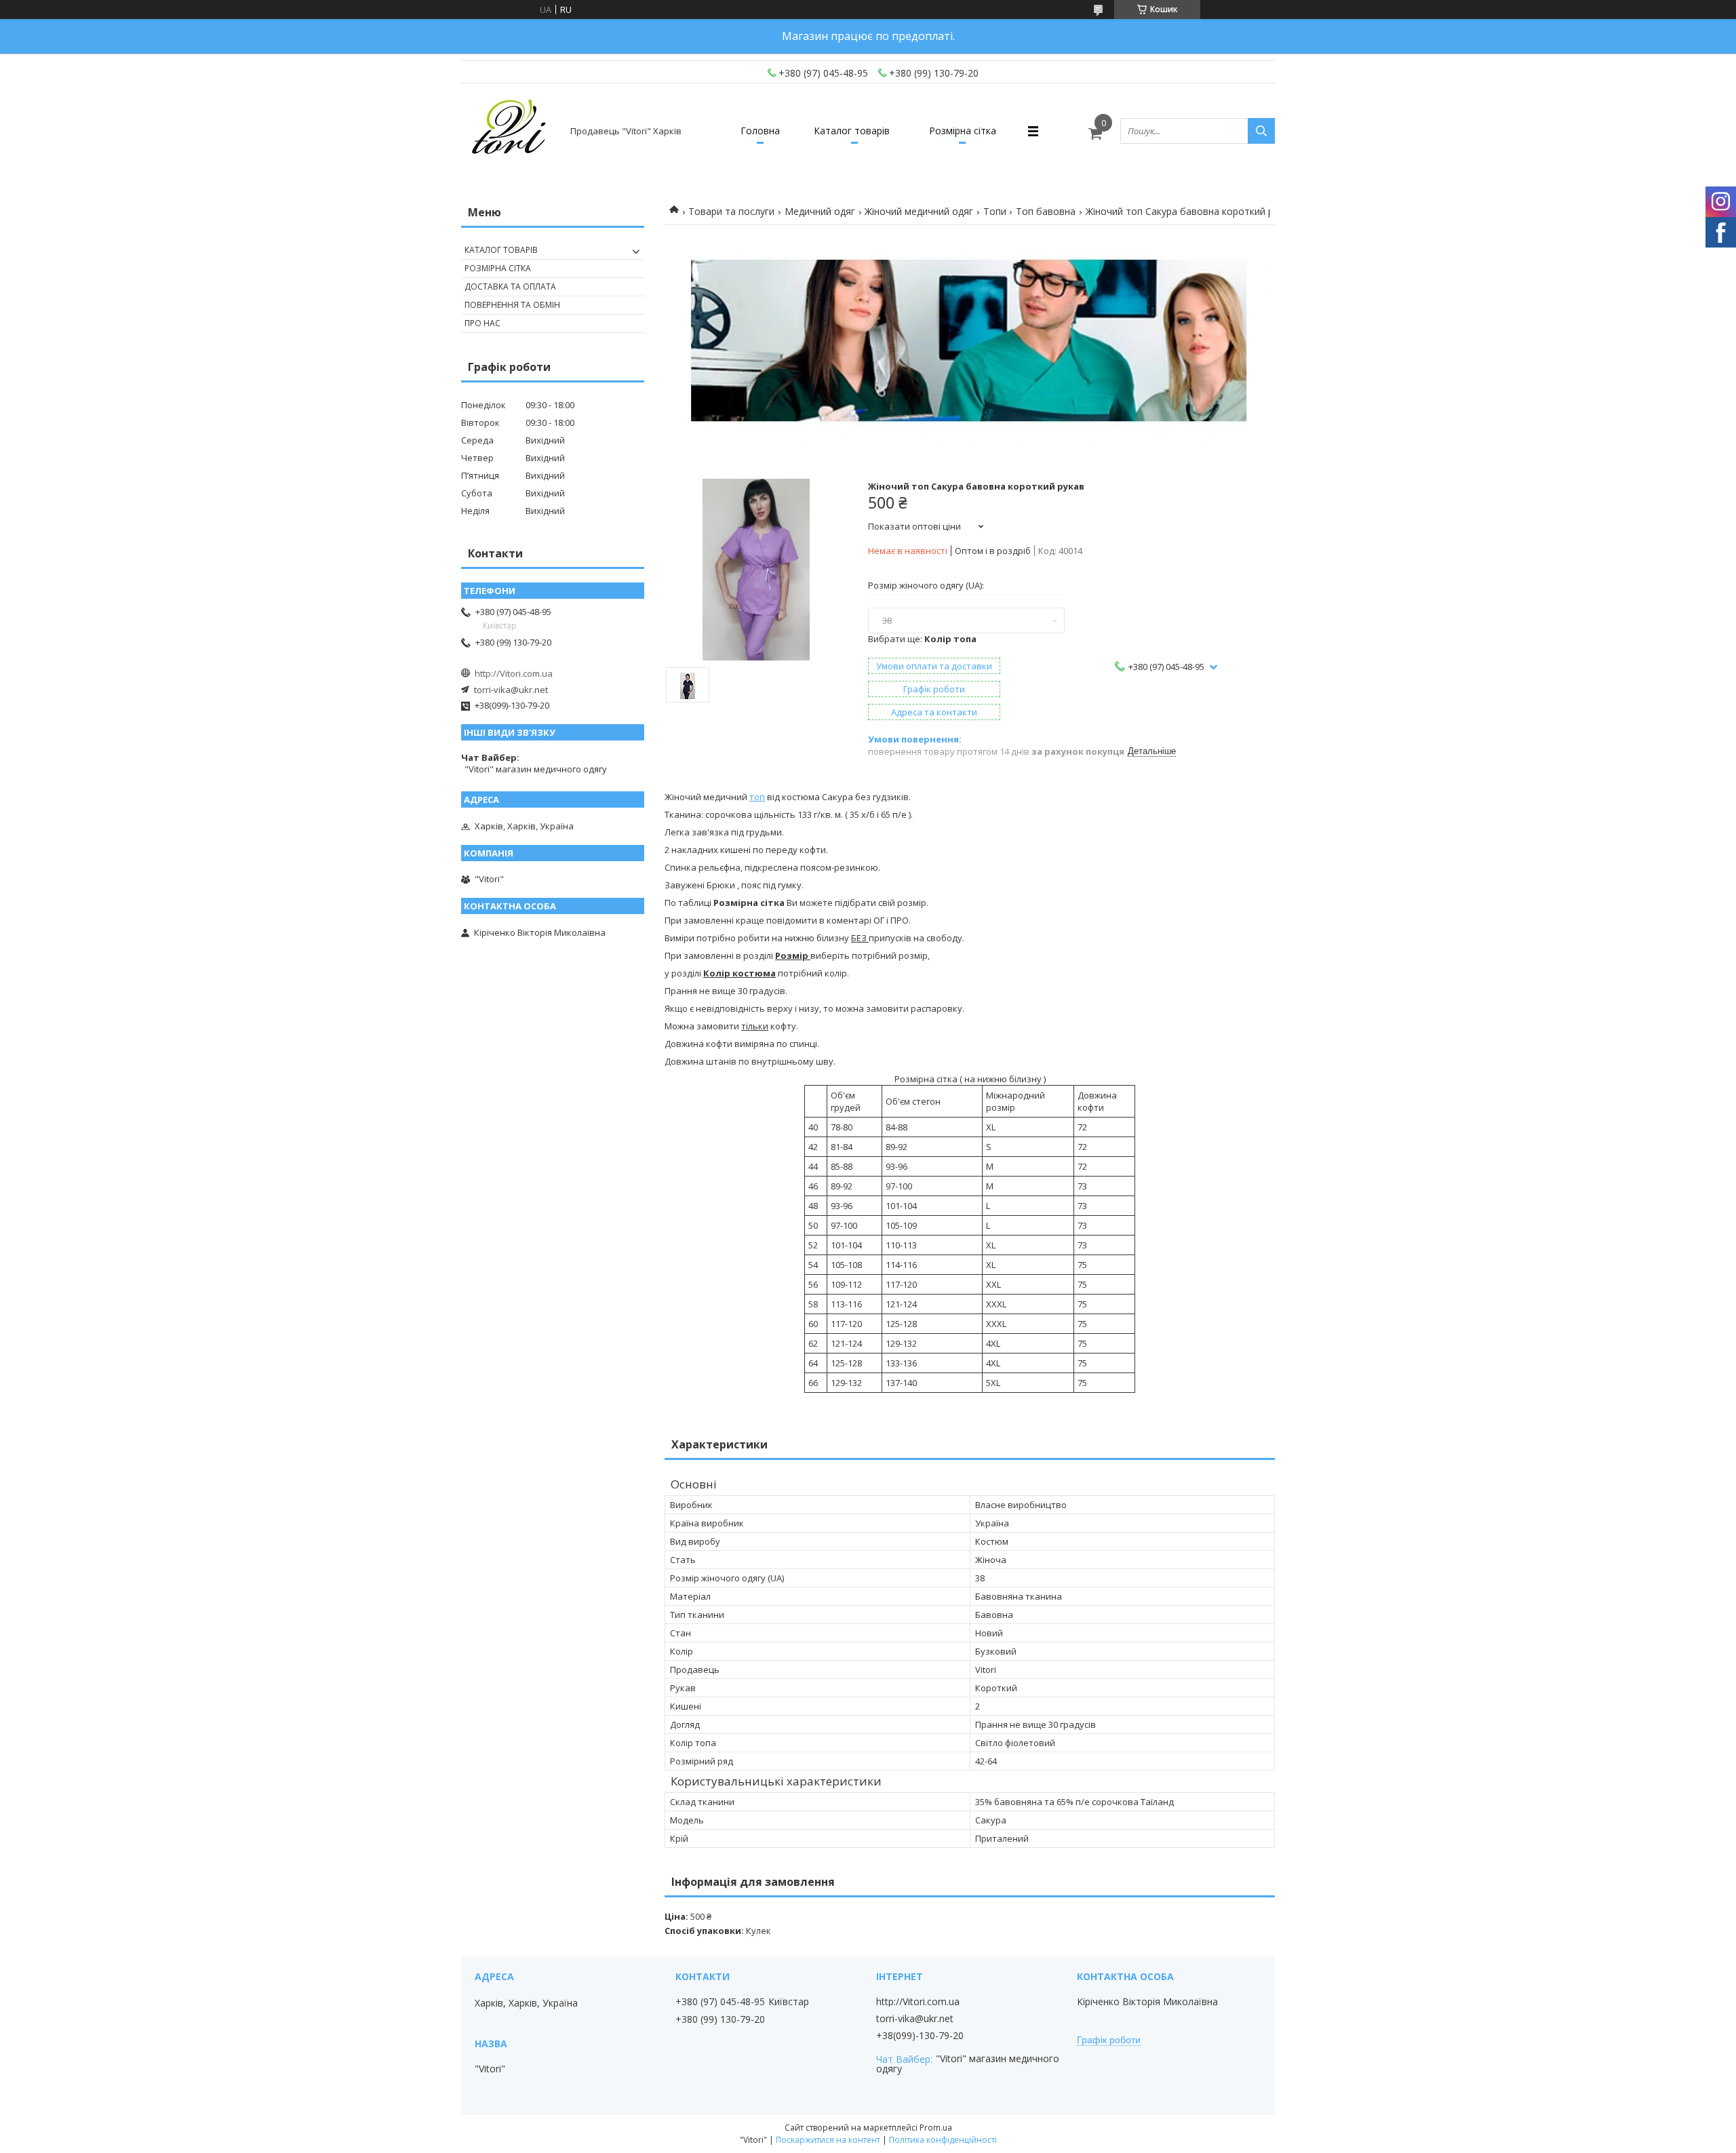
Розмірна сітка (963, 131)
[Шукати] (1261, 131)
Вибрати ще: (922, 639)
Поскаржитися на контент (828, 2140)
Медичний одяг (820, 211)
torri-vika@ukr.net (511, 690)
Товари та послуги (731, 211)
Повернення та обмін (512, 305)
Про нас (482, 323)
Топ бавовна (1046, 211)
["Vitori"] (510, 131)
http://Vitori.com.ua (514, 673)
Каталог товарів (852, 131)
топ (757, 797)
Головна (760, 131)
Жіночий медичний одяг (919, 211)
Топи (995, 211)
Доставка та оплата (510, 287)
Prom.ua (936, 2128)
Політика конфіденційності (943, 2140)
